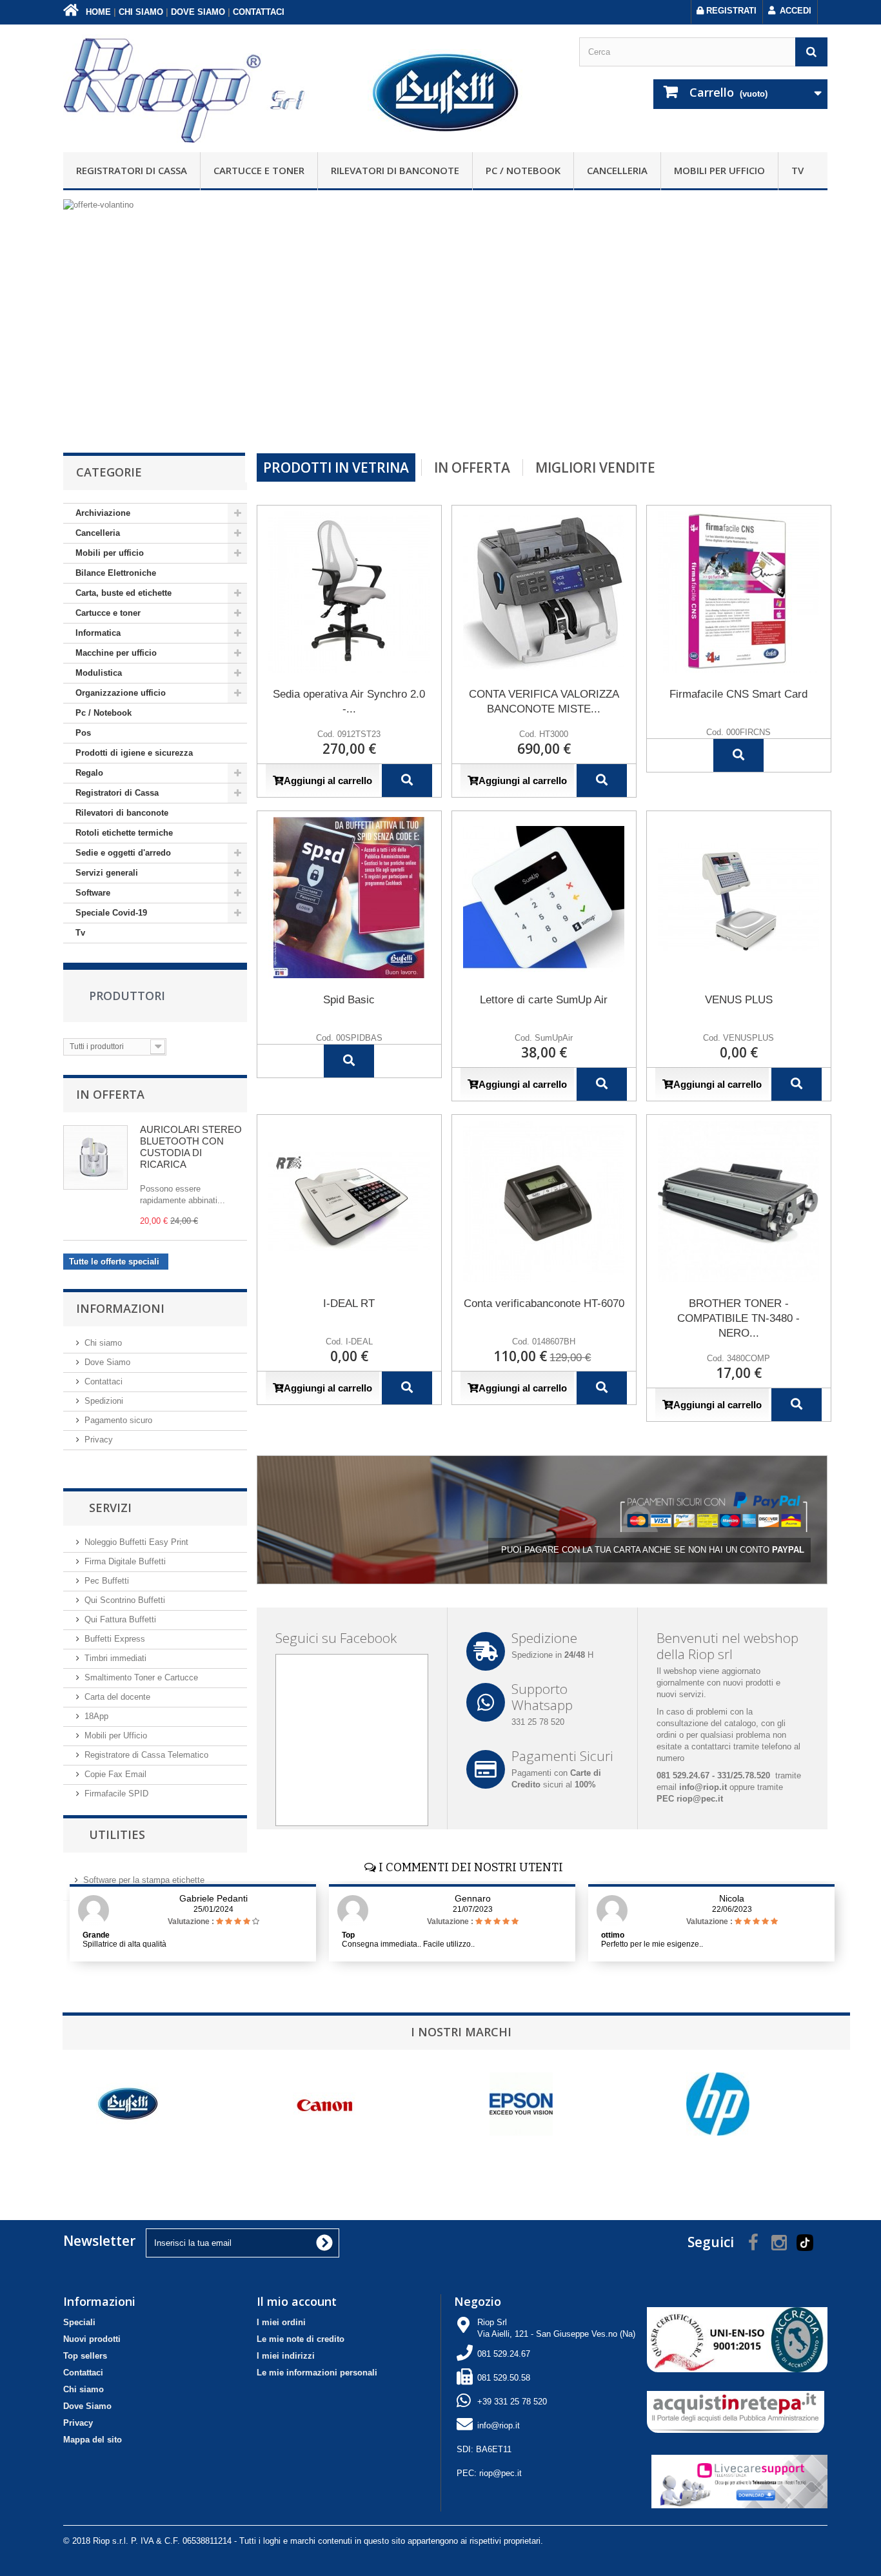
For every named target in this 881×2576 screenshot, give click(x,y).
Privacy (99, 1440)
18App (96, 1716)
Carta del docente (117, 1697)
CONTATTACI (259, 12)
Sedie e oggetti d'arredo (123, 853)
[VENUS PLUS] (739, 898)
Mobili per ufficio (719, 170)
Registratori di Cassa (132, 170)
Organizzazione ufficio (121, 693)
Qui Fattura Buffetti (120, 1619)
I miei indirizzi (286, 2356)
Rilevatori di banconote (395, 170)
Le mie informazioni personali (317, 2373)
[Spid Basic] (349, 898)
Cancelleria (617, 170)
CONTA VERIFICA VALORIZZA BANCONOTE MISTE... (544, 702)
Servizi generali (107, 873)
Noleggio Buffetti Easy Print (136, 1542)
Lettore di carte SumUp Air (544, 1000)
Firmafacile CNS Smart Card (738, 694)
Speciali (79, 2322)
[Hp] (710, 2104)
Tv (797, 170)
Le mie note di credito (301, 2339)
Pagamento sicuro (118, 1420)
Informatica (98, 633)
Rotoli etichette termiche (124, 833)
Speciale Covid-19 (111, 913)
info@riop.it (499, 2425)
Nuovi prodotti (92, 2339)
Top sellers (85, 2356)
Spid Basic (349, 1000)
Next (804, 420)
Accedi (796, 11)
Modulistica (99, 673)
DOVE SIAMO (198, 12)
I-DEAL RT (349, 1303)
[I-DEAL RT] (349, 1201)
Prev (772, 420)
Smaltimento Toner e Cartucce (141, 1677)
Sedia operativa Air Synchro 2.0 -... (349, 702)
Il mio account (297, 2301)
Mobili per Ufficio (116, 1735)
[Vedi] (407, 781)
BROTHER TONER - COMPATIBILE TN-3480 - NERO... (738, 1318)
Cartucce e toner (259, 170)
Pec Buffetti (107, 1581)
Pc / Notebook (523, 170)
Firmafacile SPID (116, 1794)
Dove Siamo (107, 1362)
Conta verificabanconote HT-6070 (544, 1303)
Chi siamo (103, 1343)
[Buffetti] (120, 2104)
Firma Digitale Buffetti (125, 1561)
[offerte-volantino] (445, 319)
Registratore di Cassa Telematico (146, 1755)
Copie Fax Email (115, 1774)
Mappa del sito (93, 2440)
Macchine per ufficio (116, 653)
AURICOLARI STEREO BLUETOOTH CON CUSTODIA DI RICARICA (191, 1147)
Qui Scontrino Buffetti (125, 1600)
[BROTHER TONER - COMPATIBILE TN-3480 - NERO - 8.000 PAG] (739, 1201)
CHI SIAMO (141, 12)
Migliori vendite (595, 467)
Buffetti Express (115, 1639)
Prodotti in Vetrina (336, 467)
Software (93, 893)
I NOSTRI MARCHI (461, 2032)
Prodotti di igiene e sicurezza (134, 753)
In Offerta (110, 1094)
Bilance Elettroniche (116, 573)
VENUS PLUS (739, 1000)
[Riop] (187, 88)
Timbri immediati (115, 1658)
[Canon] (317, 2104)
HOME (97, 12)
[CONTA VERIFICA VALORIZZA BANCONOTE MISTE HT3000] (544, 592)
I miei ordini (281, 2322)
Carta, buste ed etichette (124, 593)
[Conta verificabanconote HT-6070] (544, 1201)
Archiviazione (103, 513)
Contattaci (104, 1381)
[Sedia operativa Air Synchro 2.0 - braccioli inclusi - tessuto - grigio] (349, 592)
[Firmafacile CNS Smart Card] (739, 592)
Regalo (89, 773)
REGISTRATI (730, 11)
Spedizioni (104, 1401)
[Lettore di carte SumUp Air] (544, 898)
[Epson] (513, 2104)
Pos (83, 733)
